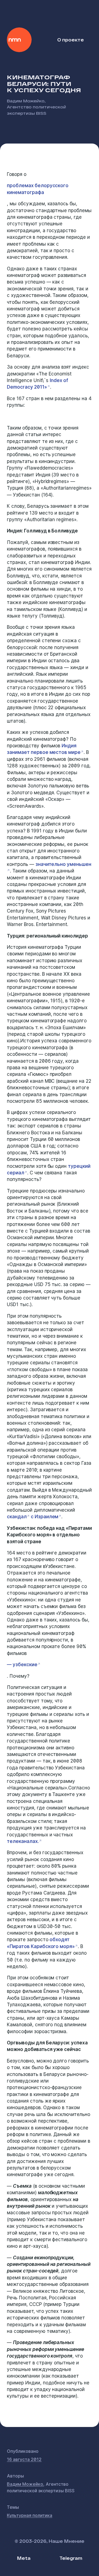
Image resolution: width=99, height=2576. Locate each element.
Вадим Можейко (26, 101)
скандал (17, 1517)
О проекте (71, 40)
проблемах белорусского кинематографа (38, 189)
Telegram (71, 2558)
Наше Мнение (19, 40)
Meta (24, 2558)
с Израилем (44, 1517)
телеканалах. (23, 1841)
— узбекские (22, 1665)
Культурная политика (30, 2515)
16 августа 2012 (24, 2459)
